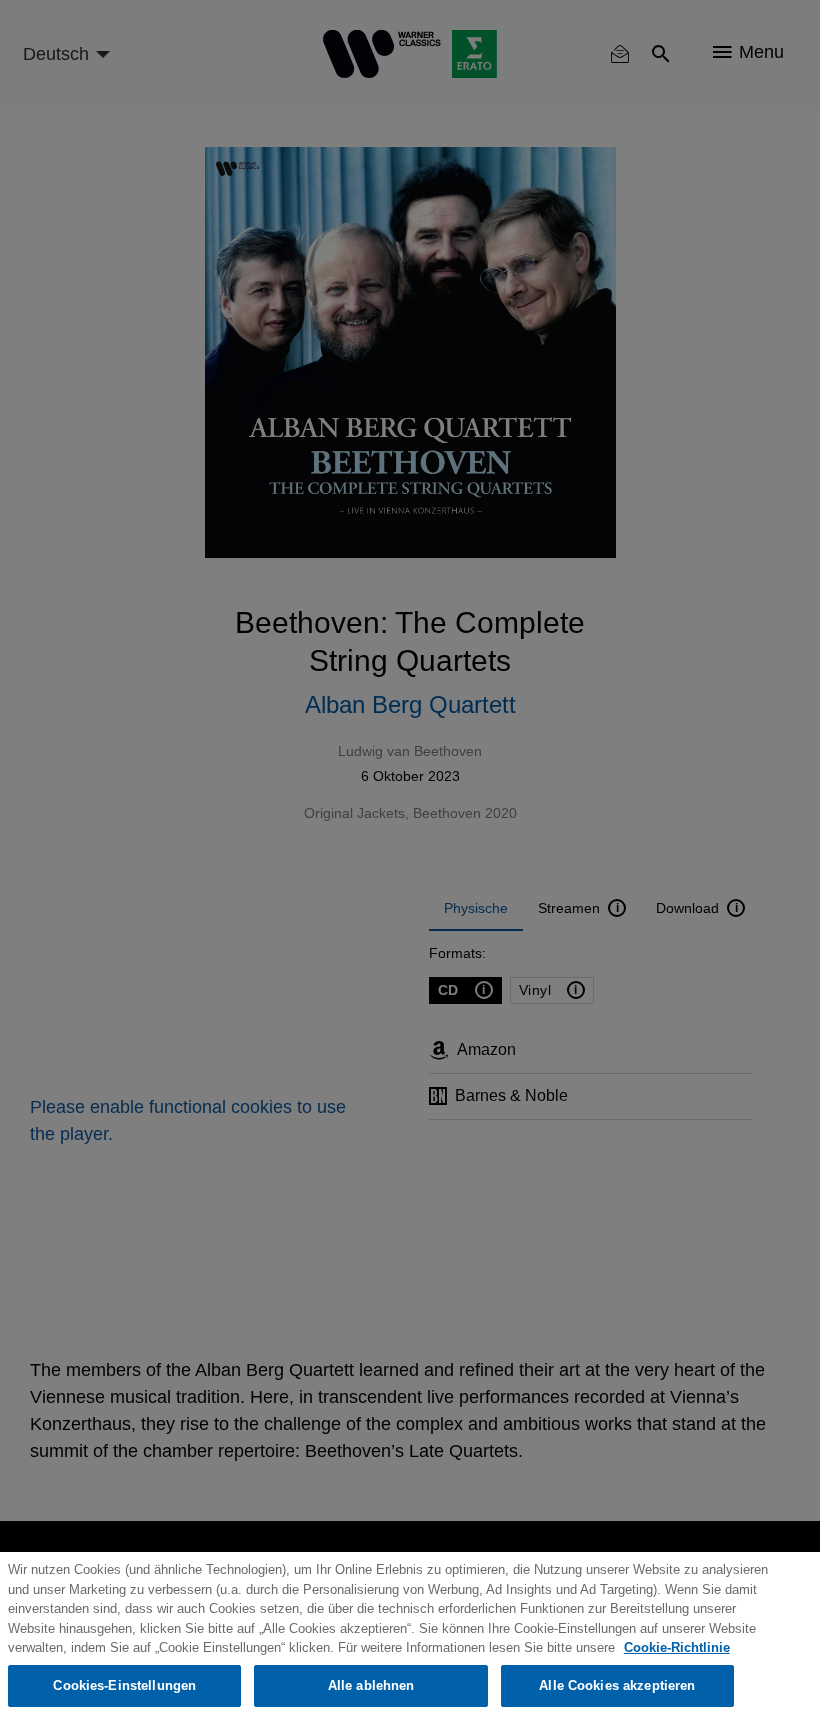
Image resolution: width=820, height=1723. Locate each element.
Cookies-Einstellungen (124, 1685)
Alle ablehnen (371, 1685)
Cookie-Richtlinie (677, 1647)
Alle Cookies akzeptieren (617, 1685)
